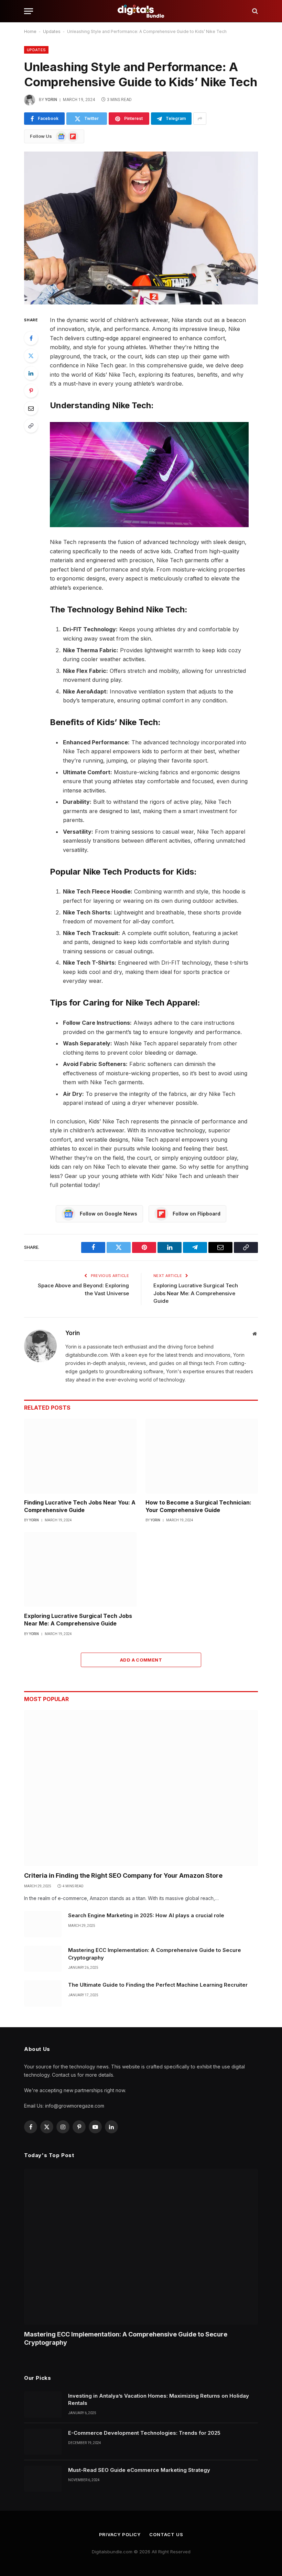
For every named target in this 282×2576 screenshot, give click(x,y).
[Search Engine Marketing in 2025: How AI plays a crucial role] (43, 1924)
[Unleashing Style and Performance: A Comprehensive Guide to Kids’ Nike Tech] (141, 228)
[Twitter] (31, 356)
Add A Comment (141, 1660)
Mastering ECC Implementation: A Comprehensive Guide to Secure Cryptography (155, 1954)
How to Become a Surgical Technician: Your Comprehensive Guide (198, 1506)
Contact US (166, 2534)
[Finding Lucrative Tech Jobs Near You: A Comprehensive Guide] (80, 1456)
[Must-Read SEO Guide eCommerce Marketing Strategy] (43, 2479)
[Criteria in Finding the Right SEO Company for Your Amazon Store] (141, 1788)
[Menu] (29, 11)
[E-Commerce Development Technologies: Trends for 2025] (43, 2442)
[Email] (31, 408)
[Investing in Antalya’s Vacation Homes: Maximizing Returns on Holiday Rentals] (43, 2405)
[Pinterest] (31, 391)
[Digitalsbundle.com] (141, 11)
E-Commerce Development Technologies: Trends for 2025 (144, 2433)
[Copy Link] (31, 426)
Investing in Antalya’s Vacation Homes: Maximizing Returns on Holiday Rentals (159, 2399)
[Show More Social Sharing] (200, 119)
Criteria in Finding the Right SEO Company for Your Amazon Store (123, 1875)
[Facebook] (31, 338)
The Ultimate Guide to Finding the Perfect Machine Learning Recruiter (158, 1985)
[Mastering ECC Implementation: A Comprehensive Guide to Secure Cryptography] (43, 1959)
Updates (52, 31)
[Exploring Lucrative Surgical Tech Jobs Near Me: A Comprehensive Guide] (80, 1569)
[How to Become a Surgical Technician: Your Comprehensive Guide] (202, 1456)
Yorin (51, 100)
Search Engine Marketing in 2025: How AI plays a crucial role (146, 1915)
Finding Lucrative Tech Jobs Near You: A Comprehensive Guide (80, 1506)
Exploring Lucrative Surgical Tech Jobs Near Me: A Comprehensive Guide (196, 1293)
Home (30, 31)
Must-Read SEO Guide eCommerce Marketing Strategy (139, 2470)
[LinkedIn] (31, 373)
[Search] (254, 11)
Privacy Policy (120, 2534)
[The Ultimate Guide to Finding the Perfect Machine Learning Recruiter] (43, 1994)
